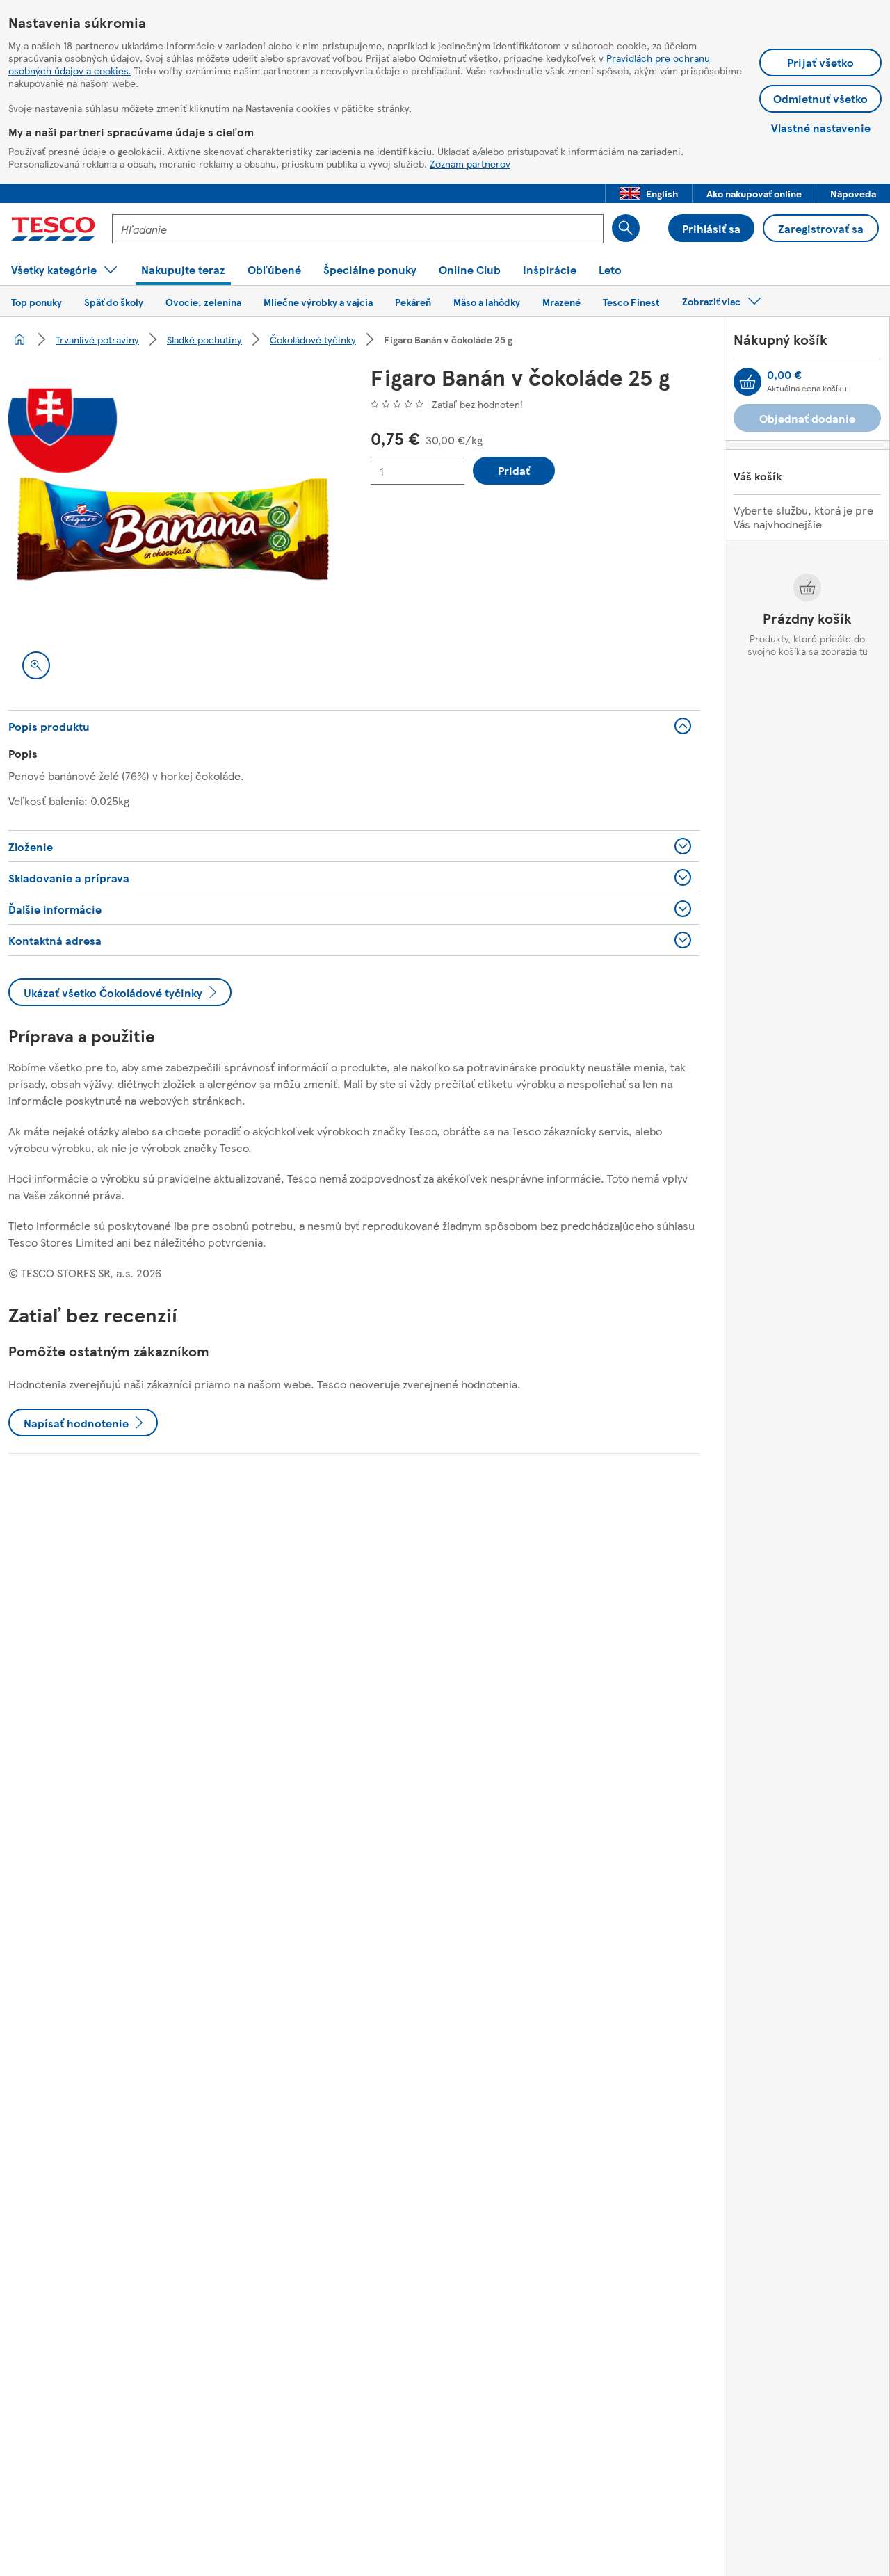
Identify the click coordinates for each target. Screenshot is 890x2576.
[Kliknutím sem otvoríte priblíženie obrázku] (36, 665)
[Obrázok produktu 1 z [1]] (173, 529)
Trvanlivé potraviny (97, 339)
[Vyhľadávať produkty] (626, 228)
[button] (649, 193)
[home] (19, 339)
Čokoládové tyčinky (313, 339)
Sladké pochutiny (204, 339)
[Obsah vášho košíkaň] (747, 382)
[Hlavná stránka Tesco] (53, 229)
